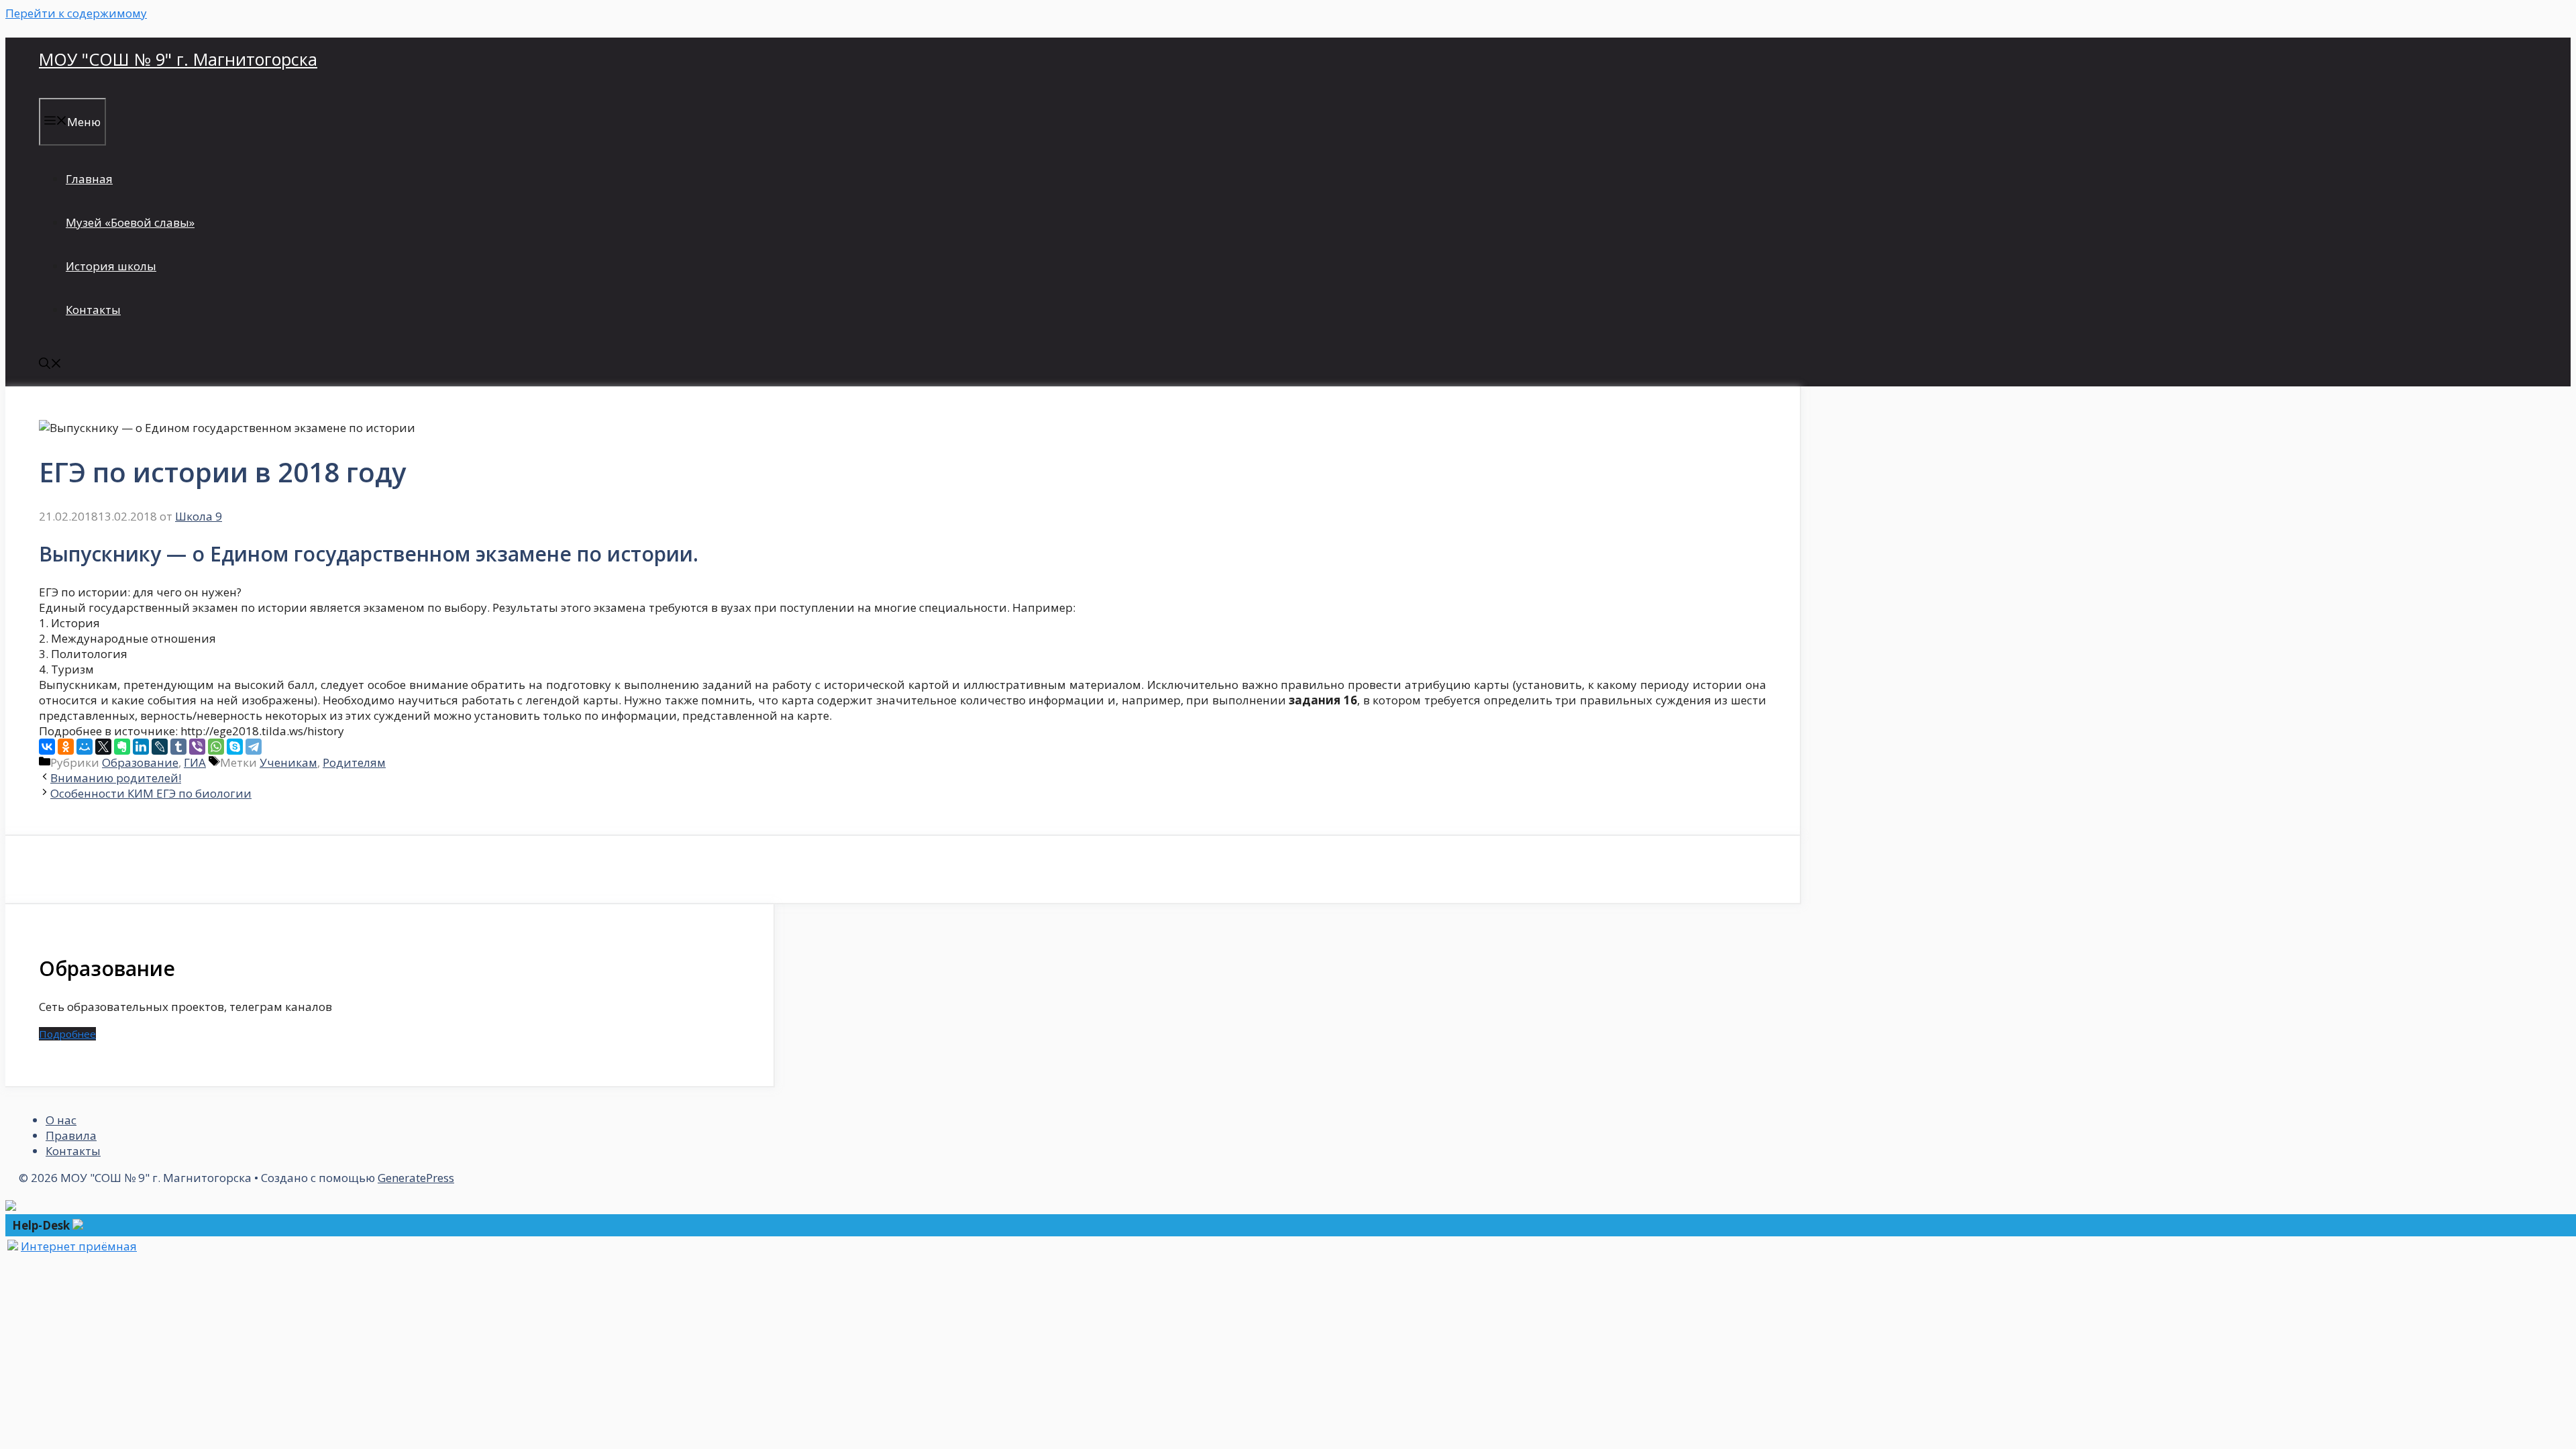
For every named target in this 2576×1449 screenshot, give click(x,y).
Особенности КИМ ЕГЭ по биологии (151, 793)
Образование (140, 762)
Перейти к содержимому (76, 13)
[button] (50, 365)
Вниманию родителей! (116, 778)
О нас (61, 1120)
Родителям (354, 762)
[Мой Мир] (85, 747)
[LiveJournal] (160, 747)
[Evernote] (122, 747)
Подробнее (67, 1034)
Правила (71, 1135)
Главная (89, 179)
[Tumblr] (178, 747)
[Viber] (197, 747)
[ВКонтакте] (47, 747)
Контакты (93, 310)
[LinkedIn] (141, 747)
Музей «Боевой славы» (130, 222)
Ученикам (288, 762)
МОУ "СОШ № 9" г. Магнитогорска (178, 59)
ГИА (195, 762)
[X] (103, 747)
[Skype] (235, 747)
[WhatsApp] (216, 747)
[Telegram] (254, 747)
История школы (111, 266)
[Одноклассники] (66, 747)
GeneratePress (416, 1178)
